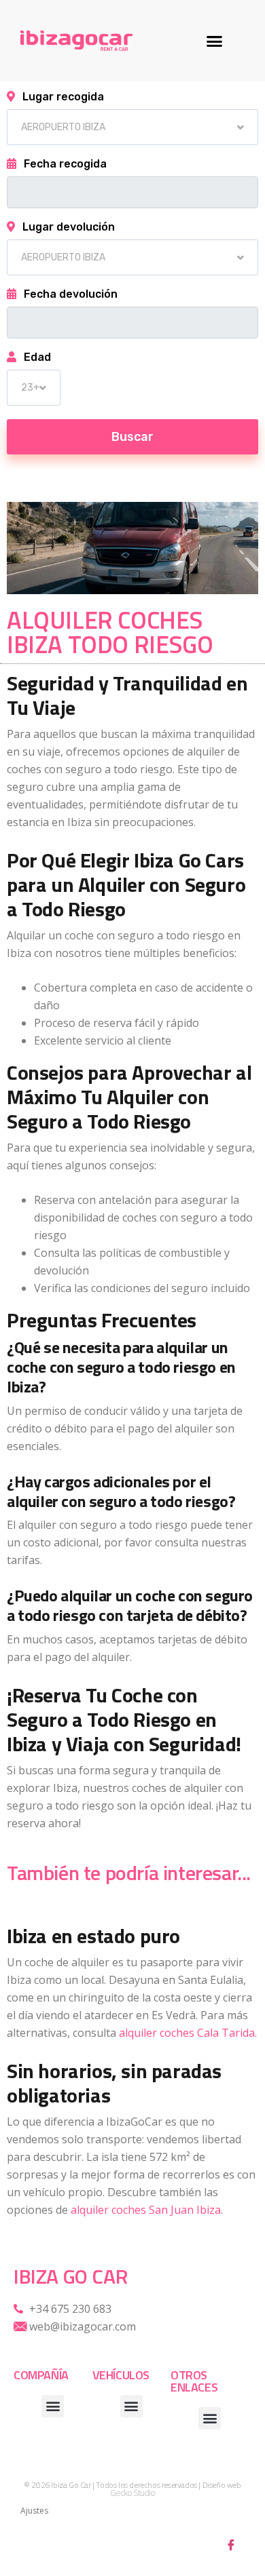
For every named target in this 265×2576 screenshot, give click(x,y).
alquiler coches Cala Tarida (187, 2033)
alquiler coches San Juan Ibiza (146, 2210)
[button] (215, 41)
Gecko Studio (132, 2493)
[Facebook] (231, 2544)
